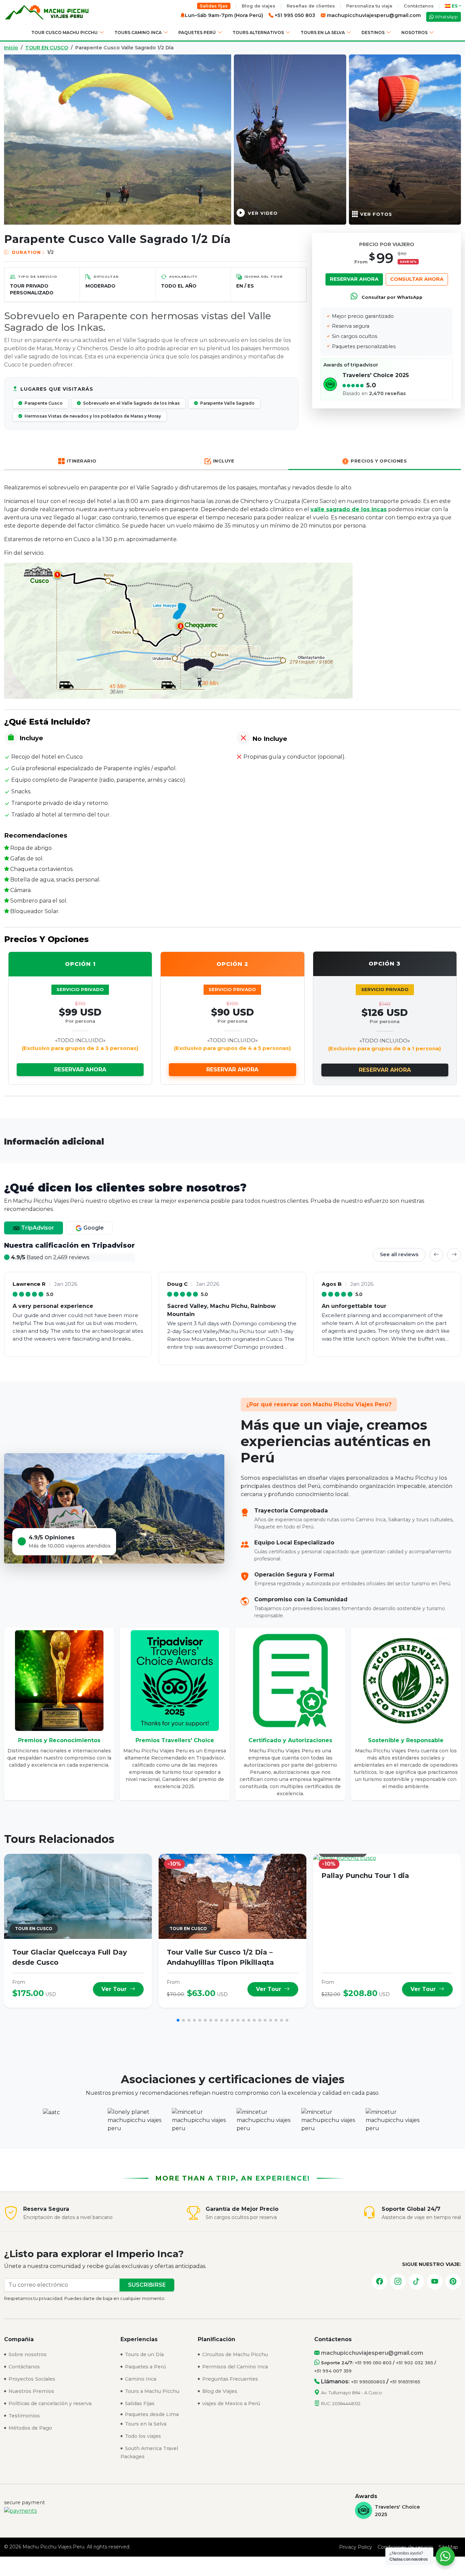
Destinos (373, 33)
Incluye (224, 461)
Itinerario (82, 461)
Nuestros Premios (31, 2391)
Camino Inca (140, 2379)
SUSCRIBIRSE (147, 2285)
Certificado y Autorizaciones (290, 1740)
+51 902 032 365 (414, 2363)
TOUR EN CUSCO (47, 48)
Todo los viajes (142, 2436)
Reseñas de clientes (311, 6)
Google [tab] (93, 1228)
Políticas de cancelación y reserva (49, 2403)
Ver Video (263, 213)
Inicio (11, 48)
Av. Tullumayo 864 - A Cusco (351, 2393)
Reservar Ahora (354, 279)
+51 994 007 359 (333, 2371)
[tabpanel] (233, 1303)
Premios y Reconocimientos (59, 1740)
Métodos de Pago (30, 2428)
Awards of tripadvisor (351, 365)
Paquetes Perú (197, 33)
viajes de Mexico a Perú (230, 2403)
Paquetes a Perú (145, 2367)
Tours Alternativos (258, 33)
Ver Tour (115, 1989)
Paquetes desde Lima (151, 2414)
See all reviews (399, 1254)
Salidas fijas (214, 6)
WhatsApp (446, 17)
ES (455, 6)
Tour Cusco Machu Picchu (65, 33)
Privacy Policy (356, 2547)
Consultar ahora (417, 279)
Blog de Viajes (219, 2391)
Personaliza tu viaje (369, 6)
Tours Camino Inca (138, 33)
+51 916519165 (405, 2382)
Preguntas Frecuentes (229, 2379)
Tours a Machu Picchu (151, 2391)
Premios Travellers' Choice (175, 1740)
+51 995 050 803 (373, 2363)
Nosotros (414, 33)
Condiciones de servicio (405, 2547)
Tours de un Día (144, 2354)
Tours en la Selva (323, 33)
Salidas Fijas (139, 2403)
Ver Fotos (376, 214)
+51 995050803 (368, 2382)
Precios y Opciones (379, 461)
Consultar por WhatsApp (391, 297)
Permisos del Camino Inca (234, 2367)
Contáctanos (419, 6)
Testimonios (23, 2416)
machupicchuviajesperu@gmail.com (373, 15)
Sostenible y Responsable (406, 1740)
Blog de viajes (259, 6)
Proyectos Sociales (31, 2379)
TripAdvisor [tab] (37, 1228)
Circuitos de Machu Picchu (234, 2354)
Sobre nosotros (27, 2354)
